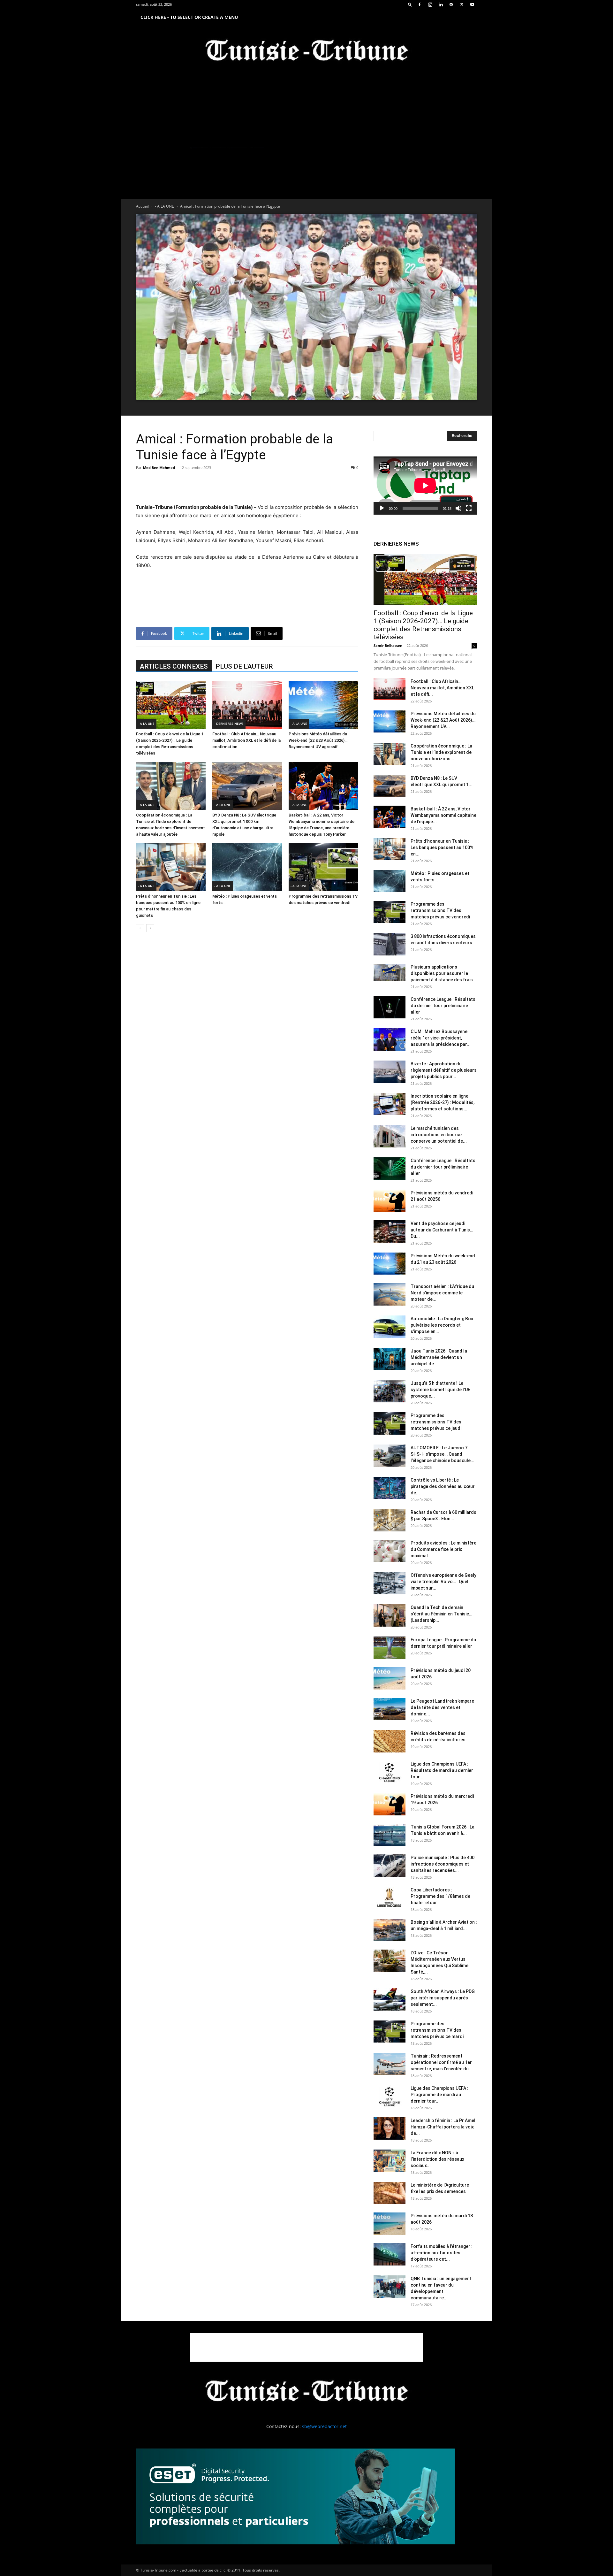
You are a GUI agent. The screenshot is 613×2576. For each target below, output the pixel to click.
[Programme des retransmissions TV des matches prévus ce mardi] (390, 2032)
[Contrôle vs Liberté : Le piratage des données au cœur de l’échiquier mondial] (390, 1488)
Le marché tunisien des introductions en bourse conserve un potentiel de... (439, 1135)
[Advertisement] (247, 487)
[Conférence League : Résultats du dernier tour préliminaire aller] (390, 1007)
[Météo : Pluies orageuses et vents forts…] (247, 867)
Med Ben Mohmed (159, 468)
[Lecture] (382, 508)
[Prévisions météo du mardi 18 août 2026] (390, 2224)
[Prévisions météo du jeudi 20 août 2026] (390, 1678)
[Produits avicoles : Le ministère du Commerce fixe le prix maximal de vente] (390, 1551)
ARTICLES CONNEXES (174, 666)
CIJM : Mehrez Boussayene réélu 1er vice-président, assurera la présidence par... (441, 1038)
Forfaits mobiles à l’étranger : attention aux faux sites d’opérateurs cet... (442, 2253)
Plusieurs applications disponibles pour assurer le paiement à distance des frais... (444, 973)
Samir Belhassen (388, 645)
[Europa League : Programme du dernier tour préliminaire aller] (390, 1648)
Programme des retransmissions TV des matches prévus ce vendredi (440, 910)
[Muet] (458, 508)
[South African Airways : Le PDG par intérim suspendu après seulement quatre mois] (390, 1999)
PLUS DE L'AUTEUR (244, 666)
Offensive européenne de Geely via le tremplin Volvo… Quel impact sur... (443, 1582)
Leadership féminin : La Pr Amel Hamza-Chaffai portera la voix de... (443, 2127)
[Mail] (451, 4)
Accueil (142, 206)
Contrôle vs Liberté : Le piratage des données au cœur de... (443, 1486)
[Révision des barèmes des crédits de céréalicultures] (390, 1741)
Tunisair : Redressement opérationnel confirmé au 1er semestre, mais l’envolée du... (442, 2062)
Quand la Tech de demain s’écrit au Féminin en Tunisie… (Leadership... (441, 1614)
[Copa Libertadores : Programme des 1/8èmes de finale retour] (390, 1898)
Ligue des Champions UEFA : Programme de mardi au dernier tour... (439, 2095)
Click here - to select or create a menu (189, 17)
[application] (425, 486)
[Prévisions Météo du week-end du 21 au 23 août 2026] (390, 1264)
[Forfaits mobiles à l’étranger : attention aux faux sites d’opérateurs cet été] (390, 2254)
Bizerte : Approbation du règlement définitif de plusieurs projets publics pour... (444, 1070)
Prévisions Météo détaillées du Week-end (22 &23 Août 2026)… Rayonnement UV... (443, 720)
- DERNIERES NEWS (229, 724)
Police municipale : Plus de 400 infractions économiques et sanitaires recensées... (443, 1864)
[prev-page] (140, 928)
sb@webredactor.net (324, 2426)
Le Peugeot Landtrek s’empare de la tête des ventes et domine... (442, 1707)
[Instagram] (430, 4)
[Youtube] (472, 4)
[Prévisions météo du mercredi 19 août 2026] (390, 1804)
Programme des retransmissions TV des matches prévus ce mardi (437, 2030)
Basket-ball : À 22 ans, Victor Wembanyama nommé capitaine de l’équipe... (443, 815)
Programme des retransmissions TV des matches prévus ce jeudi (436, 1422)
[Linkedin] (441, 4)
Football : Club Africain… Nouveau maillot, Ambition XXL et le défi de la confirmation (246, 740)
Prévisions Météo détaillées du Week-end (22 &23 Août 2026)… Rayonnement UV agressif (318, 740)
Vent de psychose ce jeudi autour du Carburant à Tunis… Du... (442, 1230)
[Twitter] (462, 4)
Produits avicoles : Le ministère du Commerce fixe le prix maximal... (443, 1549)
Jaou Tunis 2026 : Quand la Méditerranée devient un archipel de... (439, 1357)
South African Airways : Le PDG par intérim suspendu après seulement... (443, 1998)
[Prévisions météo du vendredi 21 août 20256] (390, 1201)
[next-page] (150, 928)
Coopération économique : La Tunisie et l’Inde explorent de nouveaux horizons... (441, 752)
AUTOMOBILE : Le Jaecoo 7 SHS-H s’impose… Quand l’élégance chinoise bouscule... (443, 1454)
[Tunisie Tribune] (306, 52)
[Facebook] (420, 4)
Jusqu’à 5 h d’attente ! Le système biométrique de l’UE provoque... (440, 1390)
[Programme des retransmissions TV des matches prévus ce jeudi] (390, 1423)
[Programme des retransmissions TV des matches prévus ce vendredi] (323, 867)
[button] (410, 4)
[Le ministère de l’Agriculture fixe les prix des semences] (390, 2193)
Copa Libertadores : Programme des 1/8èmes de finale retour (440, 1896)
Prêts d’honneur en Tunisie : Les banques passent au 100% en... (442, 847)
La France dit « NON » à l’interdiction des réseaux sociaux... (437, 2159)
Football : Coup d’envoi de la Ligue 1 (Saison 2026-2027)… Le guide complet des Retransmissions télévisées (423, 625)
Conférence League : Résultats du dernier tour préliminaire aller (443, 1006)
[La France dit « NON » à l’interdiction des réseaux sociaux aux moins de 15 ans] (390, 2161)
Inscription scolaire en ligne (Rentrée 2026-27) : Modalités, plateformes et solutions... (443, 1102)
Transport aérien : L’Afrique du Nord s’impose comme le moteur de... (442, 1293)
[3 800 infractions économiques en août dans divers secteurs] (390, 944)
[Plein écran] (469, 508)
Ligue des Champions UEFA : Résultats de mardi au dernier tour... (442, 1770)
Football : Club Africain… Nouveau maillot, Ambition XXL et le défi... (442, 688)
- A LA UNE (164, 206)
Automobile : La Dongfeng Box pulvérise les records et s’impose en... (442, 1325)
